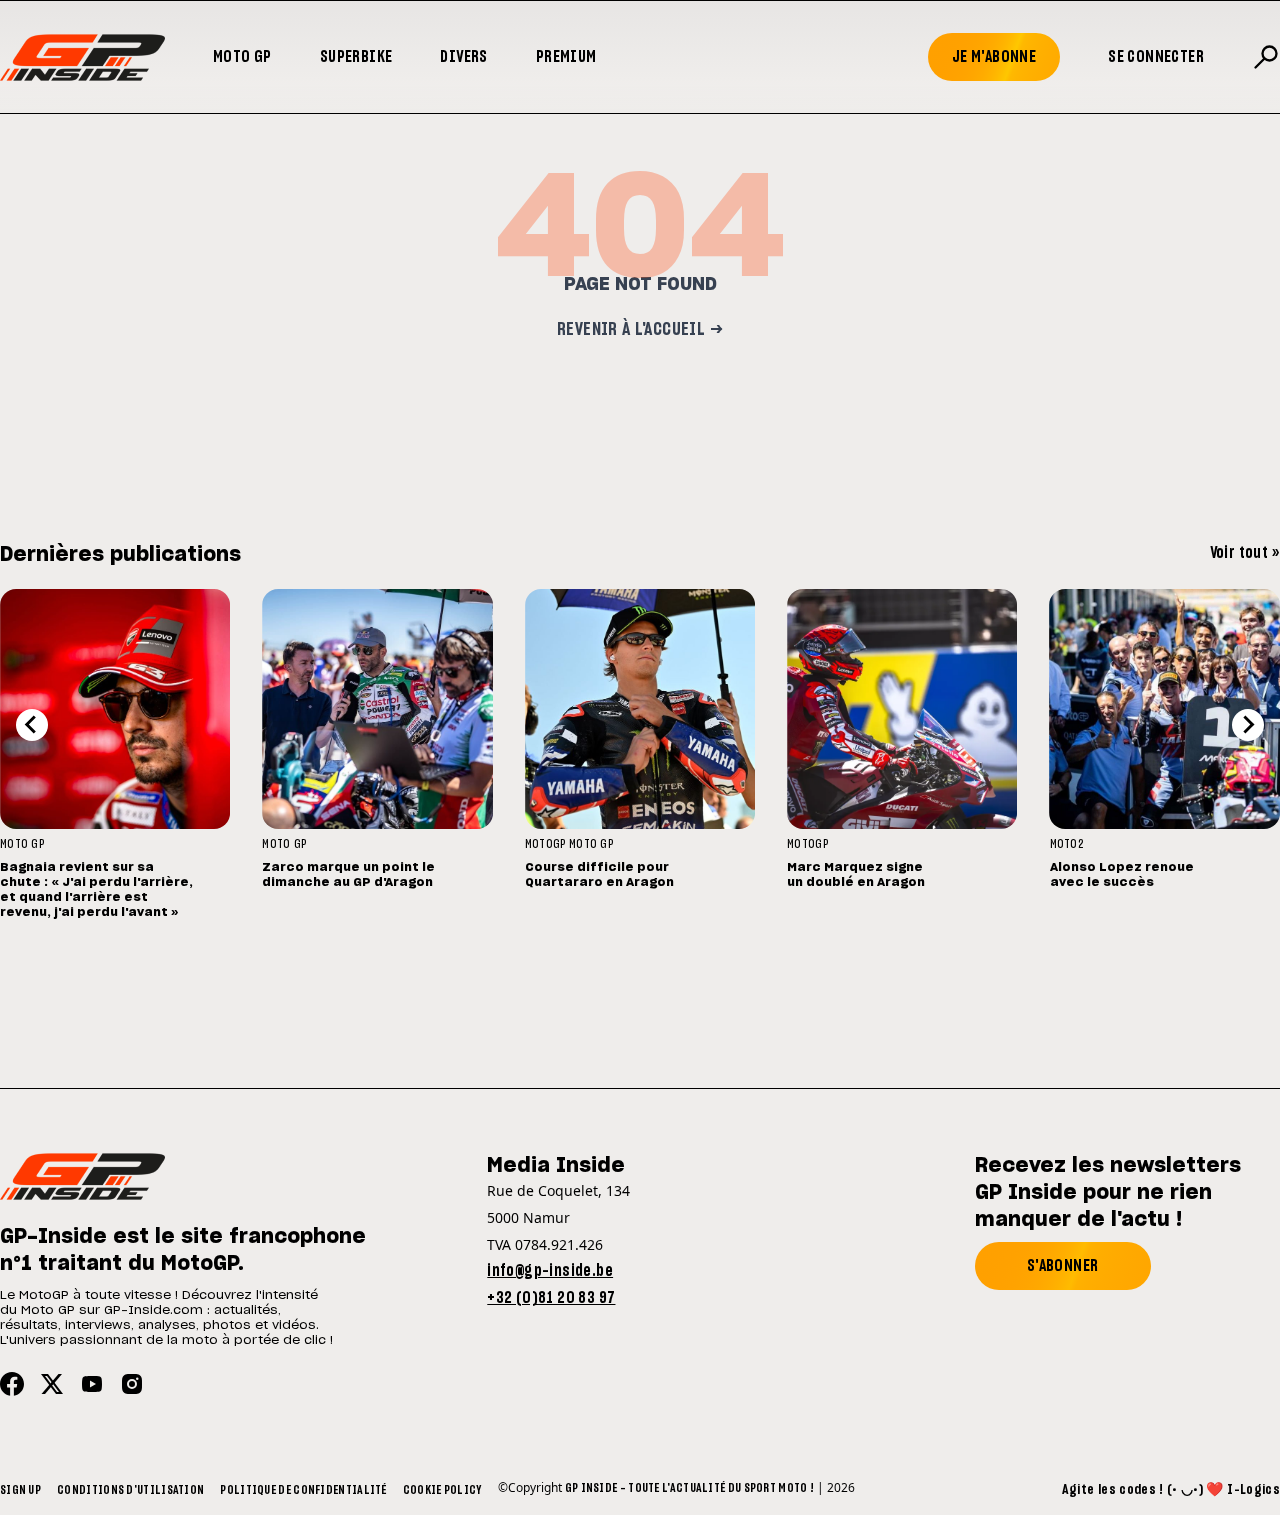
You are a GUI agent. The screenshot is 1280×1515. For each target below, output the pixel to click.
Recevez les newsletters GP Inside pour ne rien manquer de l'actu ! (1108, 1193)
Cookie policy (442, 1490)
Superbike (356, 57)
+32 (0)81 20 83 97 (551, 1298)
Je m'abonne (994, 57)
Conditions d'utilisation (130, 1490)
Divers (463, 57)
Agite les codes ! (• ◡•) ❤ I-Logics (1171, 1490)
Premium (566, 57)
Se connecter (1156, 57)
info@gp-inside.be (550, 1271)
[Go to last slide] (32, 725)
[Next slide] (1248, 725)
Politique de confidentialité (303, 1490)
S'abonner (1063, 1266)
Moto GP (242, 57)
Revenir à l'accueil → (640, 330)
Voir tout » (1245, 553)
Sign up (20, 1490)
